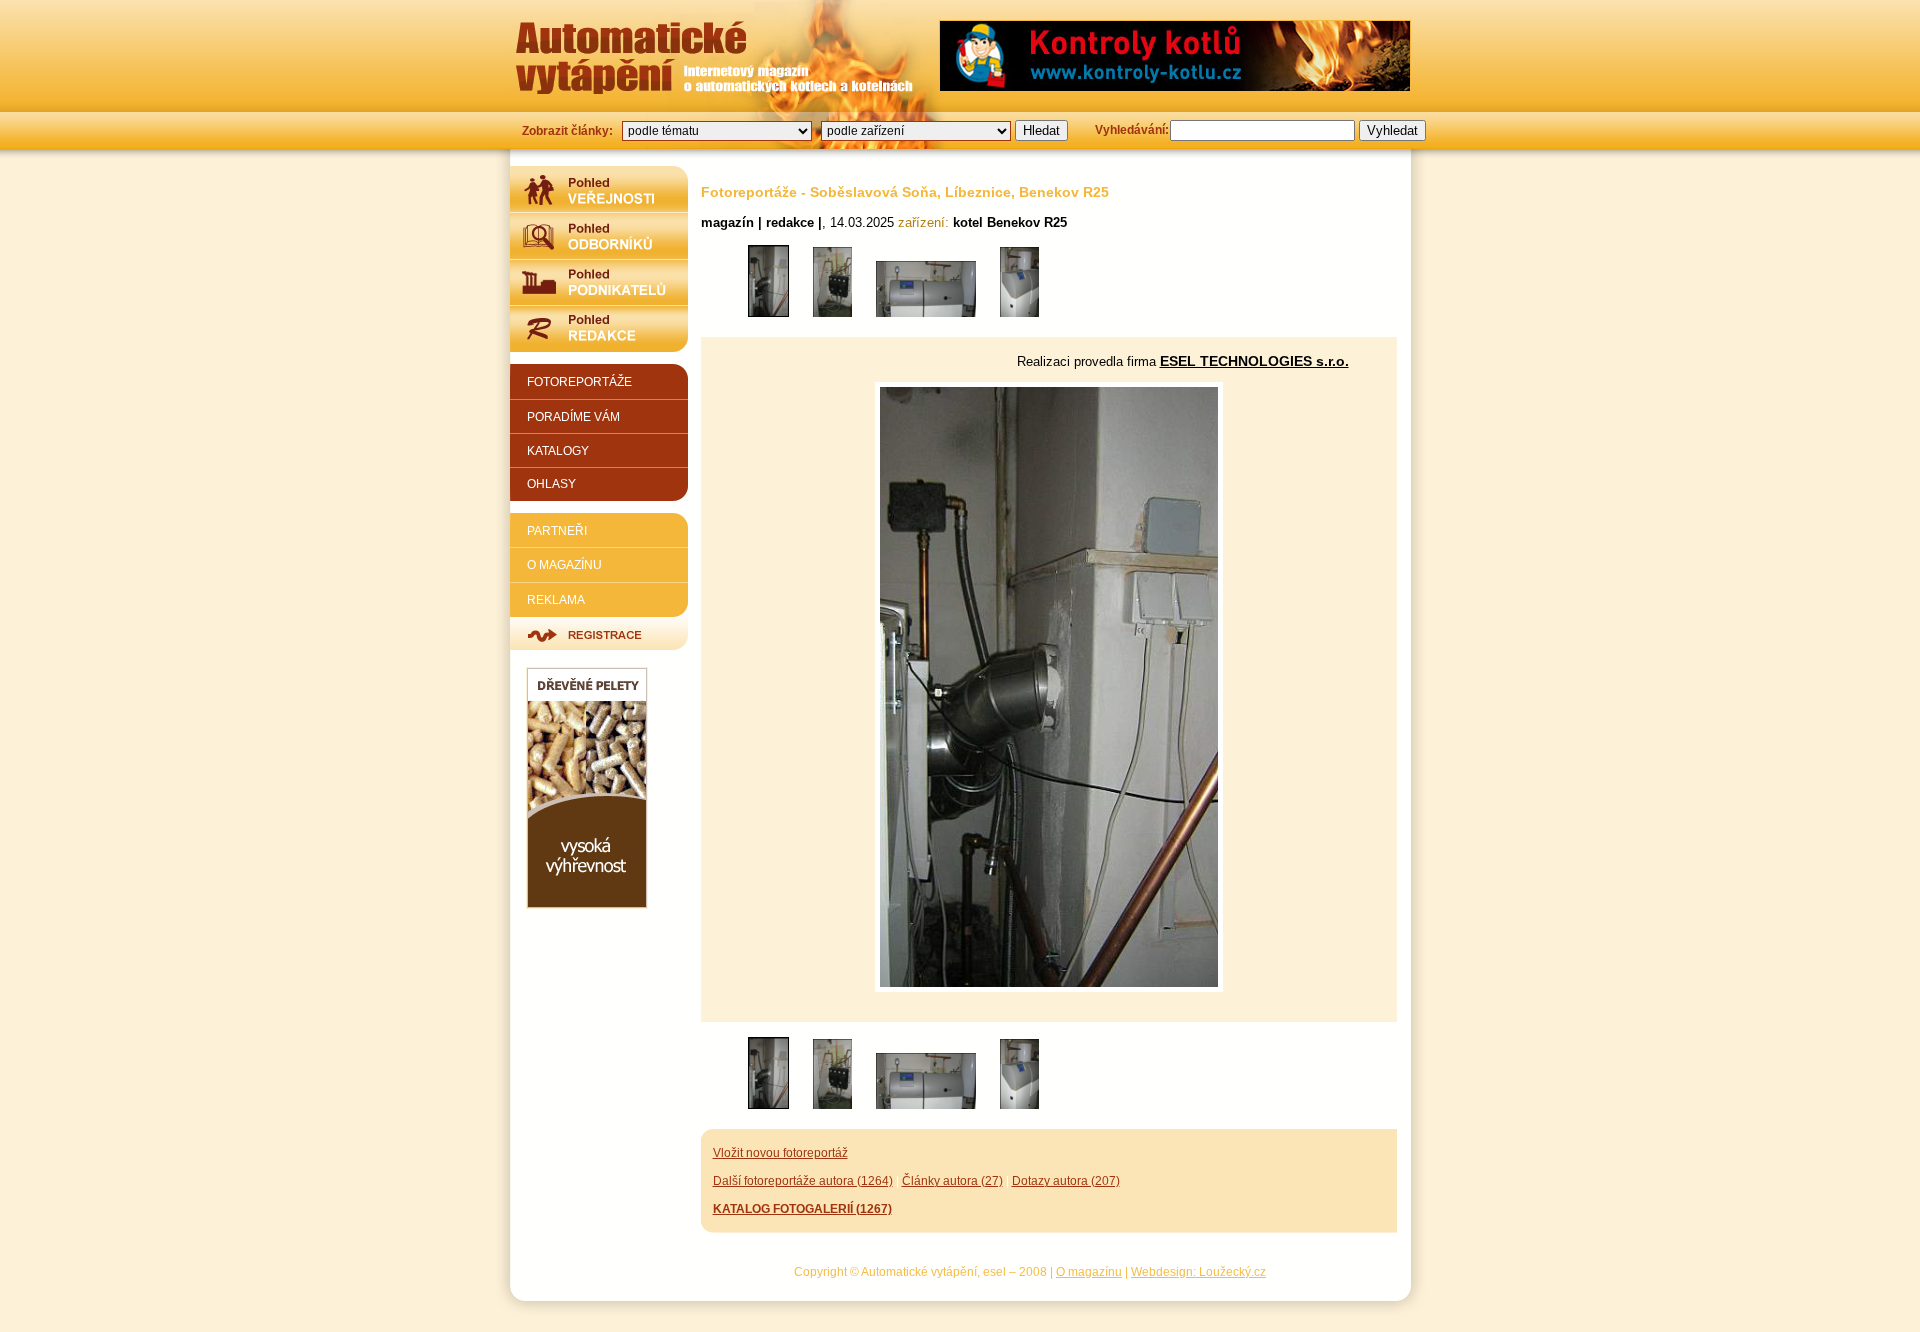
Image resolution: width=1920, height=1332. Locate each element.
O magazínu (564, 564)
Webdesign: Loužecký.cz (1198, 1271)
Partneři (557, 530)
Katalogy (558, 450)
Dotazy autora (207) (1066, 1180)
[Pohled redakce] (599, 328)
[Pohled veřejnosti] (599, 189)
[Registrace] (599, 633)
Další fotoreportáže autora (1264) (803, 1180)
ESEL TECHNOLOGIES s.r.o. (1254, 361)
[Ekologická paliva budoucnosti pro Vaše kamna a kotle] (587, 904)
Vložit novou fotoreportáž (780, 1152)
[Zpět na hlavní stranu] (630, 57)
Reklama (556, 599)
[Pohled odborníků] (599, 235)
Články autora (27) (952, 1180)
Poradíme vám (573, 416)
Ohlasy (551, 483)
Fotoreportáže (579, 381)
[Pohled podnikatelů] (599, 282)
